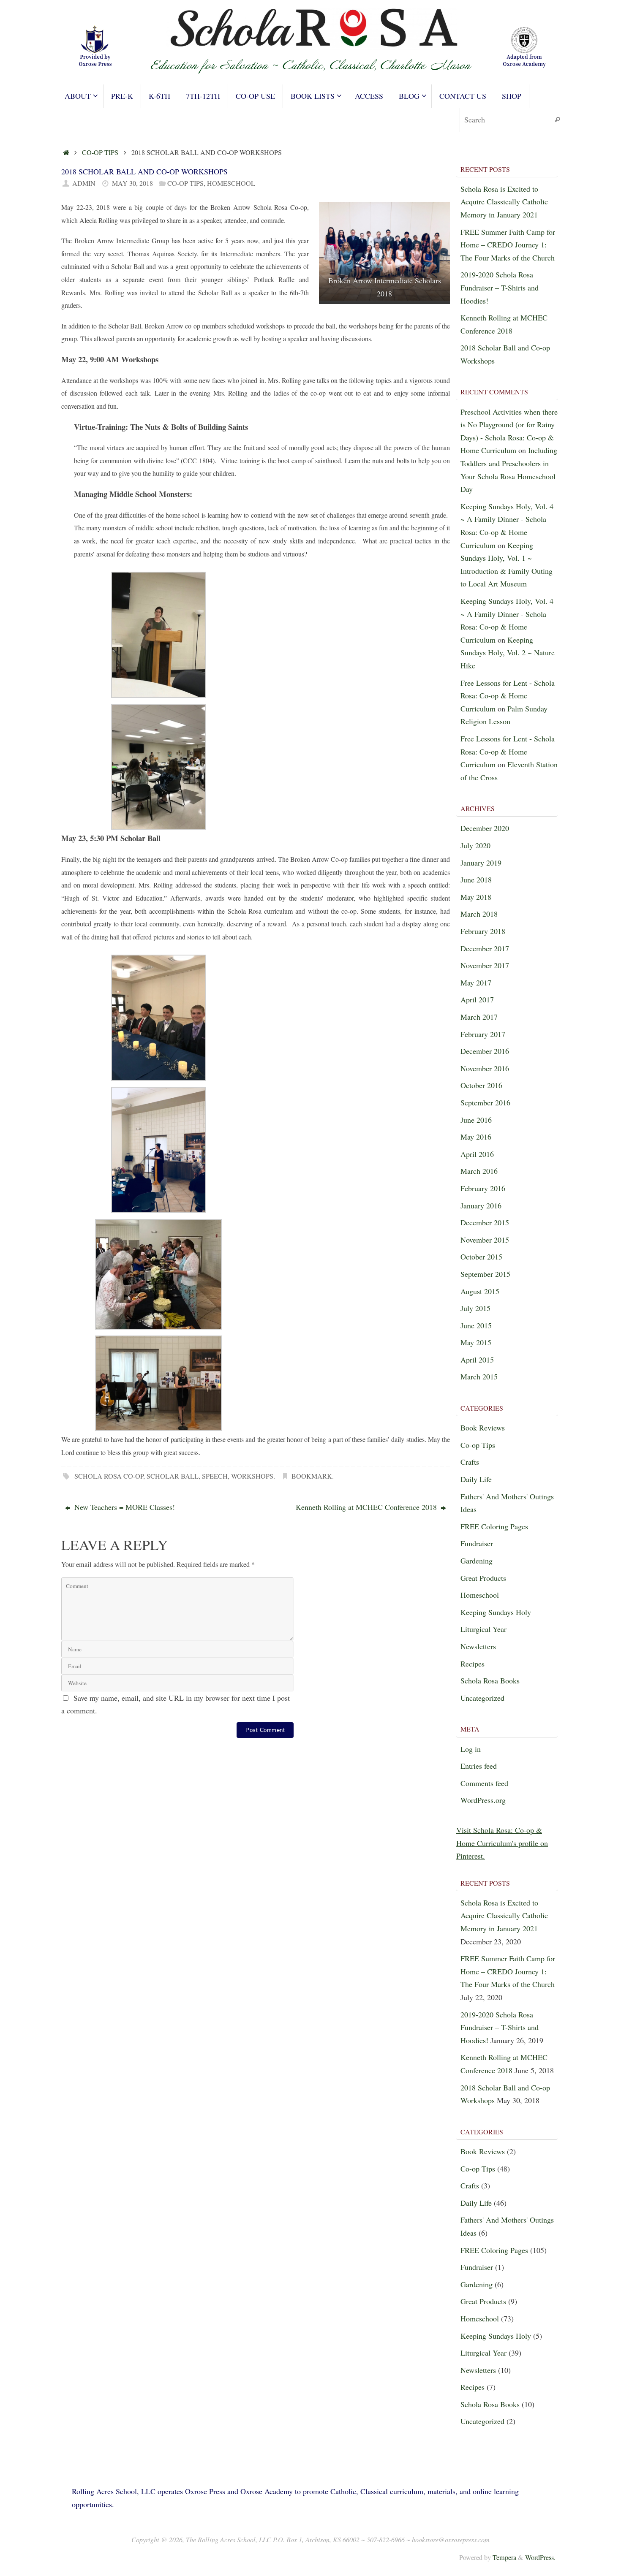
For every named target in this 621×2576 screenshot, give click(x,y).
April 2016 (477, 1154)
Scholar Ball (173, 1476)
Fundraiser (477, 1543)
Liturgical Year (483, 1629)
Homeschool (231, 183)
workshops (252, 1476)
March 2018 (479, 914)
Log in (471, 1749)
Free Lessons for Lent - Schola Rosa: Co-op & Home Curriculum (508, 696)
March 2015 (479, 1376)
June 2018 (476, 879)
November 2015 (485, 1240)
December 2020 (485, 828)
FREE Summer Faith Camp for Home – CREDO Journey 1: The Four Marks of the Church (508, 245)
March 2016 (479, 1171)
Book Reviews (483, 1428)
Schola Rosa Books (490, 1680)
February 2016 (483, 1188)
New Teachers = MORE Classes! (124, 1507)
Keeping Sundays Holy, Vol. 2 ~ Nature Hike (508, 653)
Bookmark (312, 1476)
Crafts (470, 1462)
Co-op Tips (100, 152)
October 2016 (481, 1085)
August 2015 (480, 1291)
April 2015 (477, 1360)
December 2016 (485, 1051)
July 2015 (475, 1308)
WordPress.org (483, 1800)
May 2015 (476, 1342)
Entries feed (479, 1766)
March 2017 (479, 1017)
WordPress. (540, 2557)
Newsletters (478, 1646)
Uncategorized (482, 1698)
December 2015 (485, 1222)
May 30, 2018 (132, 183)
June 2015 (476, 1325)
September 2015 (485, 1274)
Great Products (483, 1578)
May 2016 (476, 1137)
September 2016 (485, 1102)
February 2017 (483, 1034)
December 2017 (485, 948)
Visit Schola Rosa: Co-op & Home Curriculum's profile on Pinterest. (502, 1843)
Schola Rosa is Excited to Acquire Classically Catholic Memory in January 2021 (504, 202)
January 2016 (481, 1205)
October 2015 (481, 1257)
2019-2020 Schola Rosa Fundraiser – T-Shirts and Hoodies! (500, 287)
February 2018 (483, 931)
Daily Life (476, 1479)
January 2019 (481, 863)
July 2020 (475, 845)
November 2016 (485, 1068)
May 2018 (476, 897)
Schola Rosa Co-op (109, 1476)
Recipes (473, 1664)
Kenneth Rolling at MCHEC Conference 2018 (367, 1507)
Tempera (504, 2557)
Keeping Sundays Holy (496, 1612)
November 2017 (485, 965)
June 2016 (476, 1120)
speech (215, 1476)
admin (84, 183)
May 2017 (476, 983)
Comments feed (484, 1783)
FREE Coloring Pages (494, 1526)
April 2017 (477, 999)
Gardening (477, 1561)
